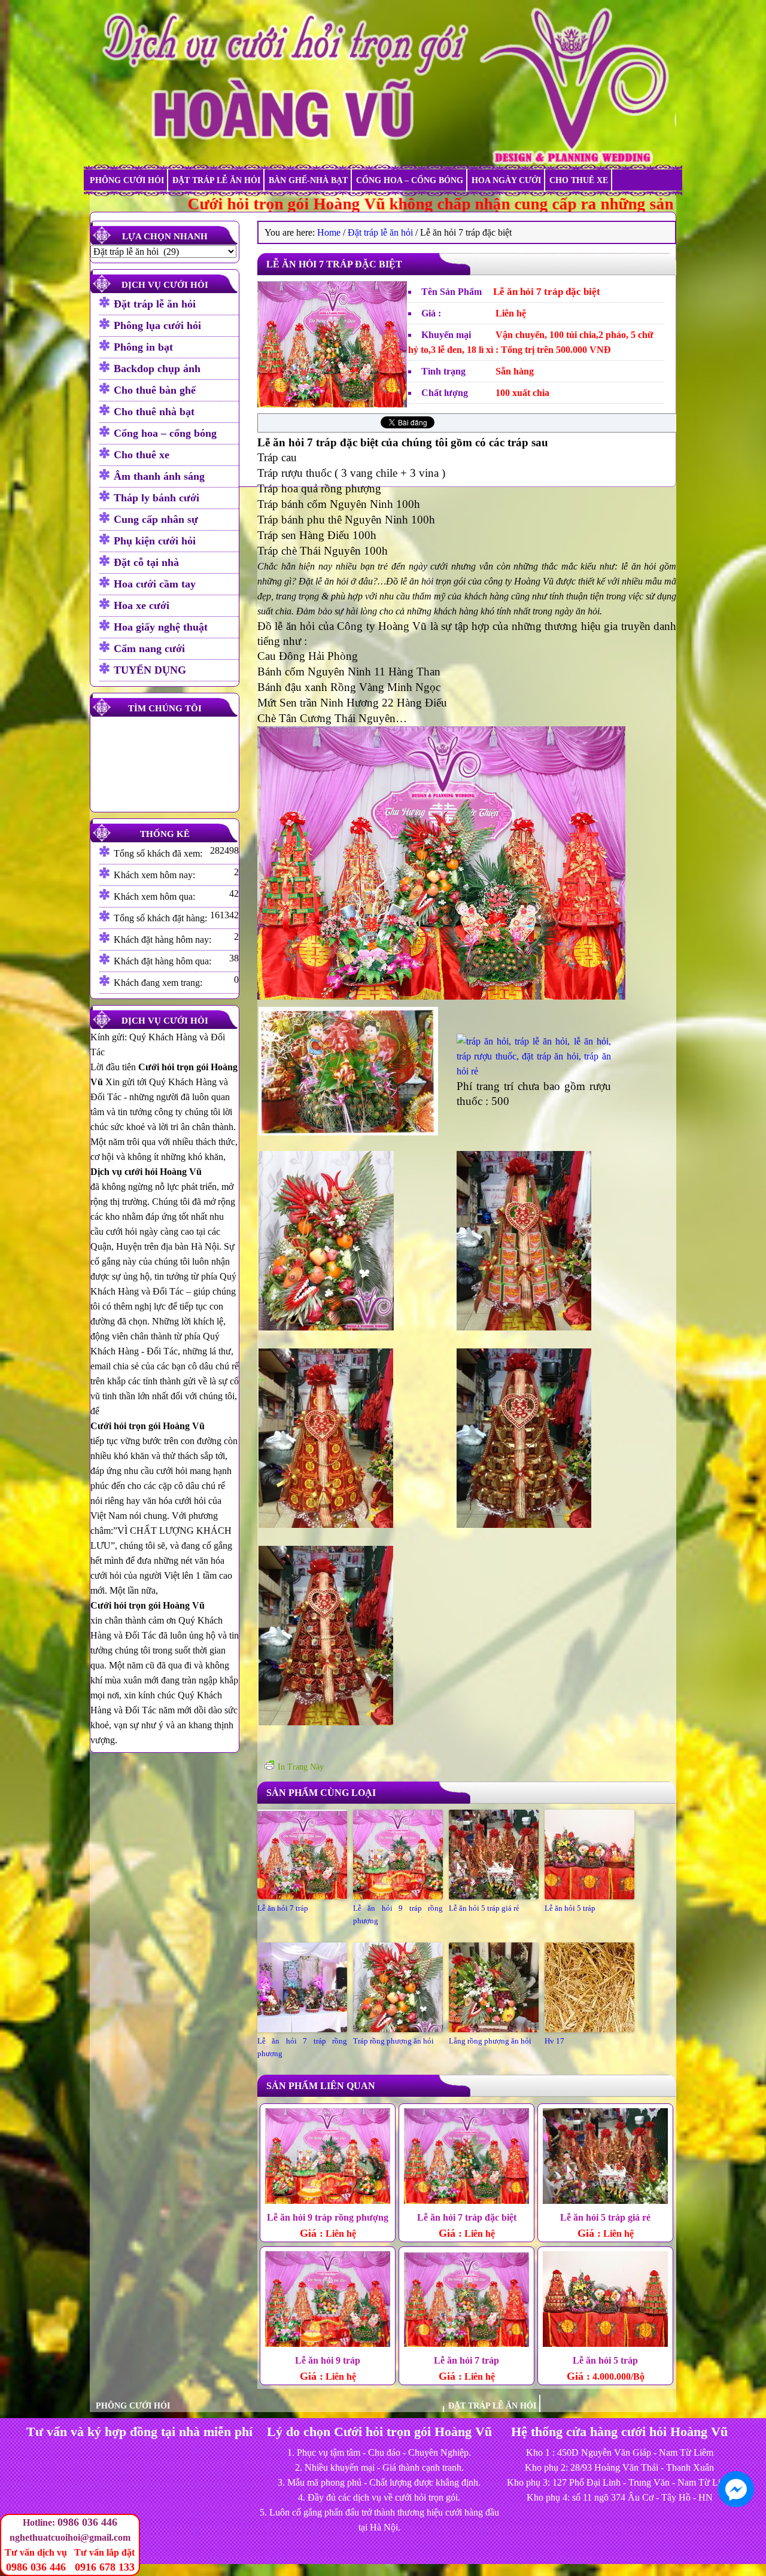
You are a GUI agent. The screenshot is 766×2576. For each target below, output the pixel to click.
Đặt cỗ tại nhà (146, 562)
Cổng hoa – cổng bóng (410, 180)
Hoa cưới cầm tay (155, 584)
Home (329, 232)
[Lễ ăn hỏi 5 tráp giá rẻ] (605, 2158)
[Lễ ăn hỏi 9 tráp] (328, 2301)
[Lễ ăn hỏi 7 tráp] (466, 2301)
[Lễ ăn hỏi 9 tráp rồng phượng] (328, 2158)
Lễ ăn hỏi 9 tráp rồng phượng (398, 1914)
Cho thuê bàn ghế (155, 390)
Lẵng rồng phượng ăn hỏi (490, 2041)
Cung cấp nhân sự (156, 519)
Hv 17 (554, 2041)
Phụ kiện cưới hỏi (155, 541)
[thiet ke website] (761, 2546)
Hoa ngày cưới (506, 180)
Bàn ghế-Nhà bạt (308, 180)
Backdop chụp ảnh (157, 369)
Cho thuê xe (579, 180)
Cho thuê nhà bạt (154, 412)
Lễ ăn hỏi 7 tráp (283, 1908)
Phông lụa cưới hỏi (157, 325)
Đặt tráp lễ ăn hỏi (216, 180)
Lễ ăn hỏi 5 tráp (570, 1908)
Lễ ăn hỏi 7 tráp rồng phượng (302, 2047)
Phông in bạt (143, 347)
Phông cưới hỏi (127, 180)
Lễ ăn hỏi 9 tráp (328, 2360)
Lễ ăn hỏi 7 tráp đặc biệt (467, 2217)
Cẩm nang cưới (149, 648)
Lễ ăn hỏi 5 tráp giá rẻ (484, 1908)
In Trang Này (301, 1767)
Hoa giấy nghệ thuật (161, 627)
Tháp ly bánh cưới (156, 498)
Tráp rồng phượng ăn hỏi (393, 2041)
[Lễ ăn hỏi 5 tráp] (605, 2301)
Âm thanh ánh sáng (159, 476)
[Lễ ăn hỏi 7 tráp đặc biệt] (332, 404)
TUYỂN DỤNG (150, 670)
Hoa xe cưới (142, 605)
